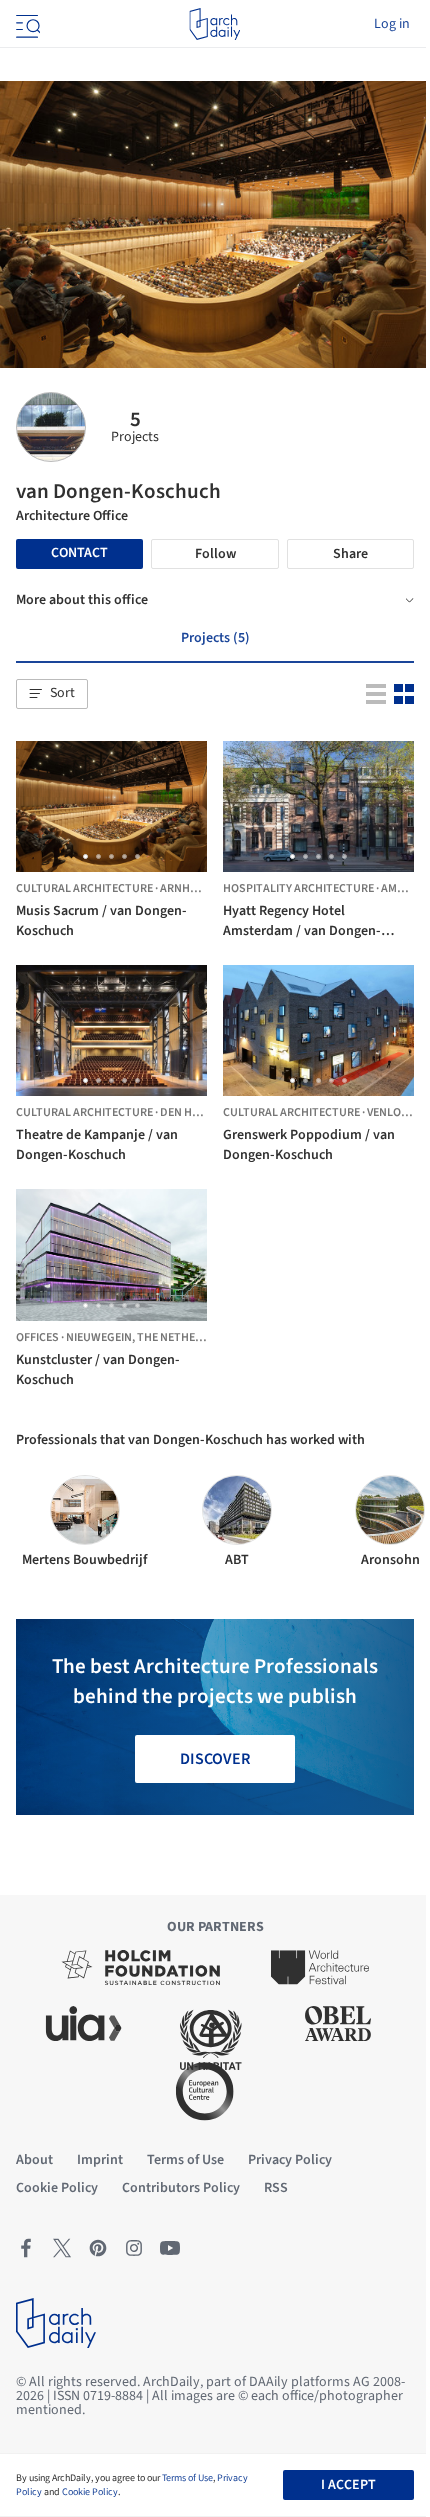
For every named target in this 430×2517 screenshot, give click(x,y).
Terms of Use (187, 2478)
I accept (348, 2485)
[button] (52, 694)
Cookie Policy (90, 2492)
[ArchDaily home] (214, 24)
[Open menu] (26, 24)
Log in (392, 24)
